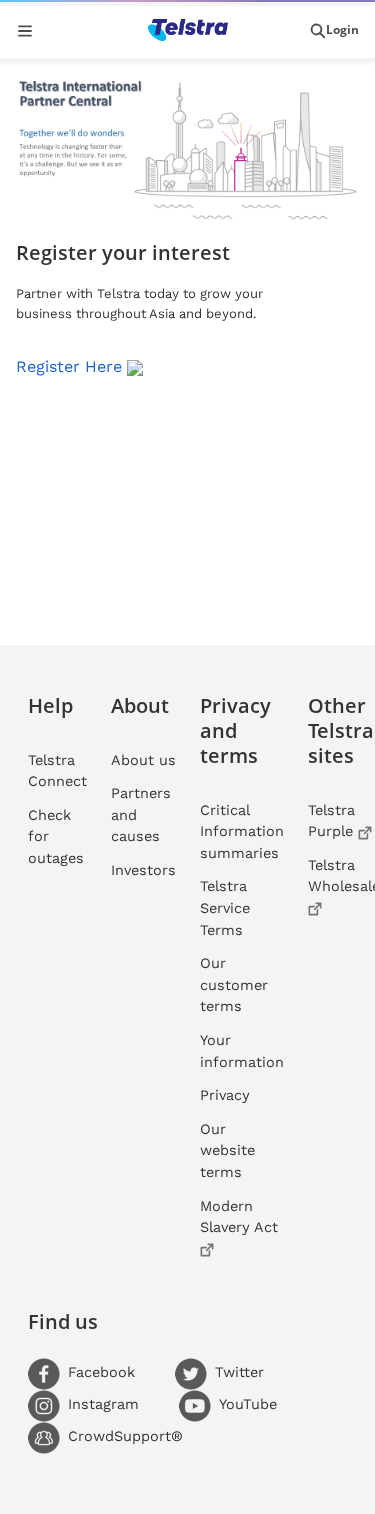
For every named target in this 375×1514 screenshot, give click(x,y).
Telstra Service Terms (225, 907)
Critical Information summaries (242, 831)
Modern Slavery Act (239, 1217)
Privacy (225, 1095)
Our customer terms (234, 984)
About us (143, 760)
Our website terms (227, 1150)
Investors (143, 870)
